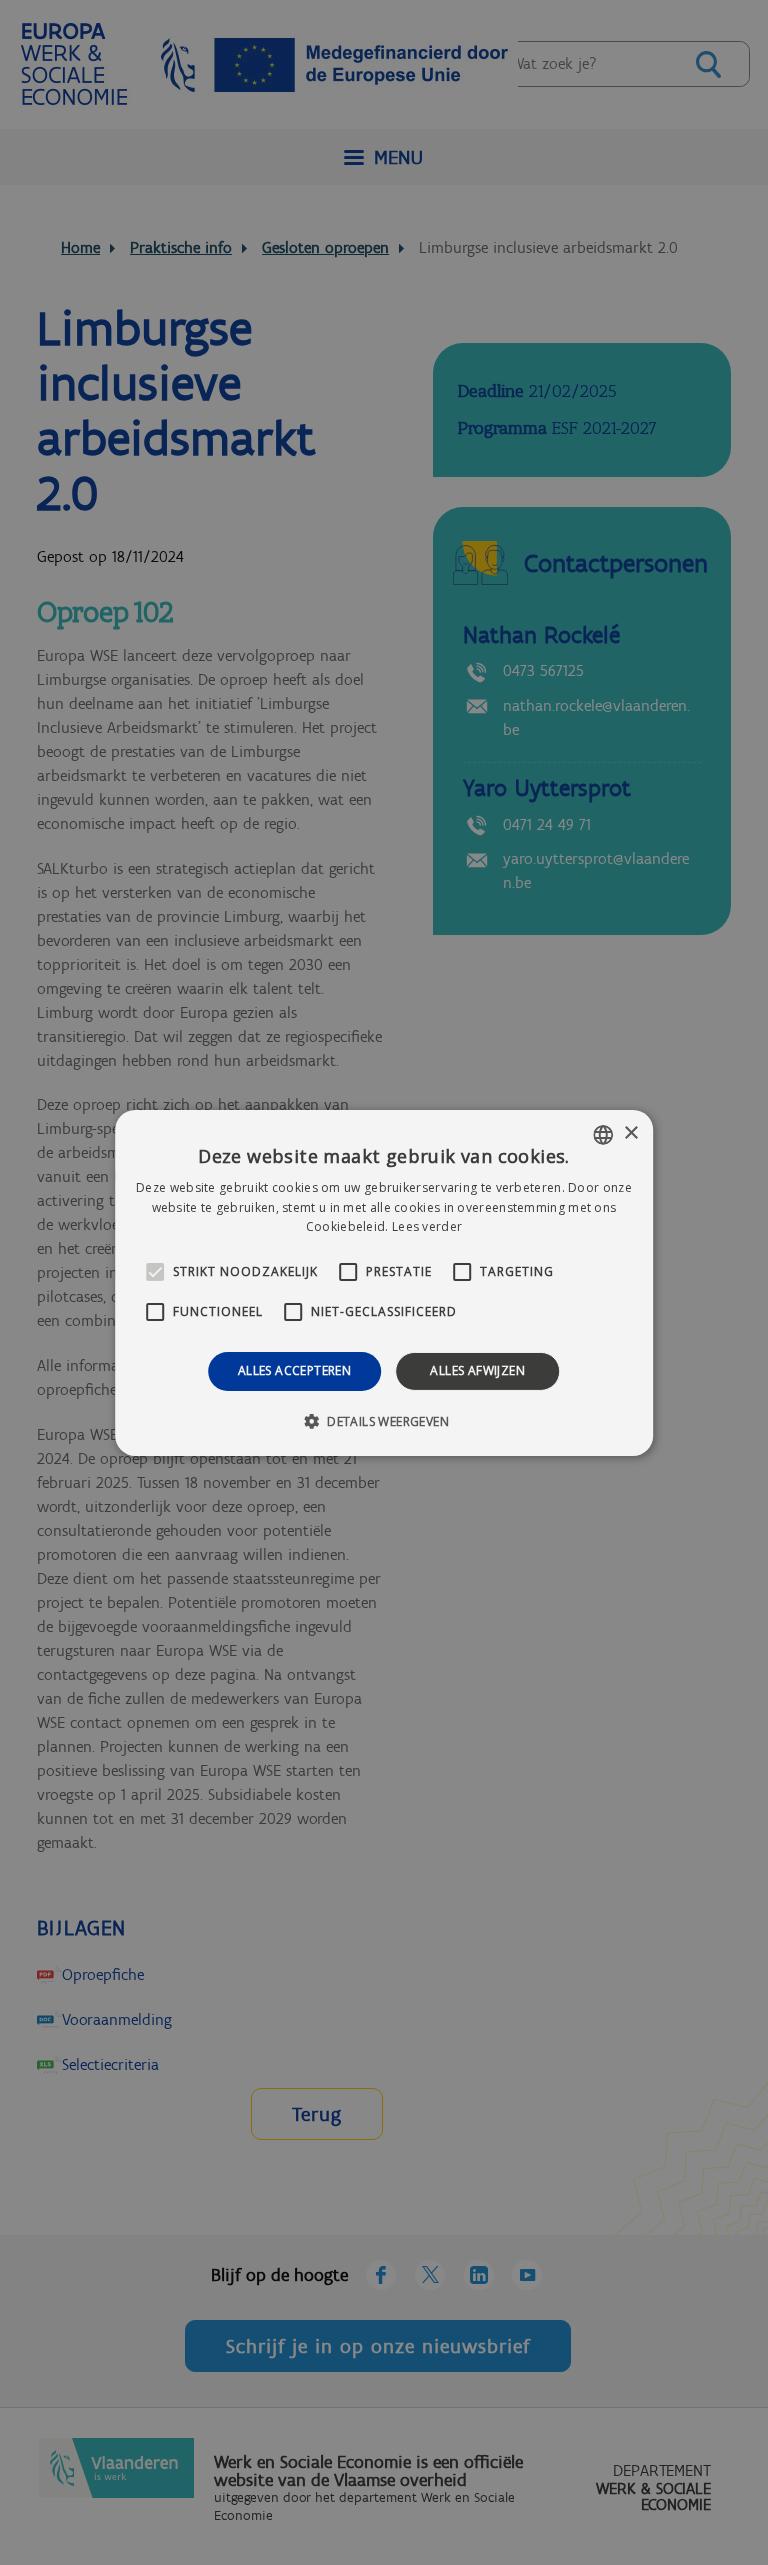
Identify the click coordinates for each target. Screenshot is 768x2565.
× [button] (630, 1133)
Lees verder (427, 1226)
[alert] (384, 1282)
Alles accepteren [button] (294, 1370)
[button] (384, 1421)
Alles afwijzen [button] (477, 1370)
